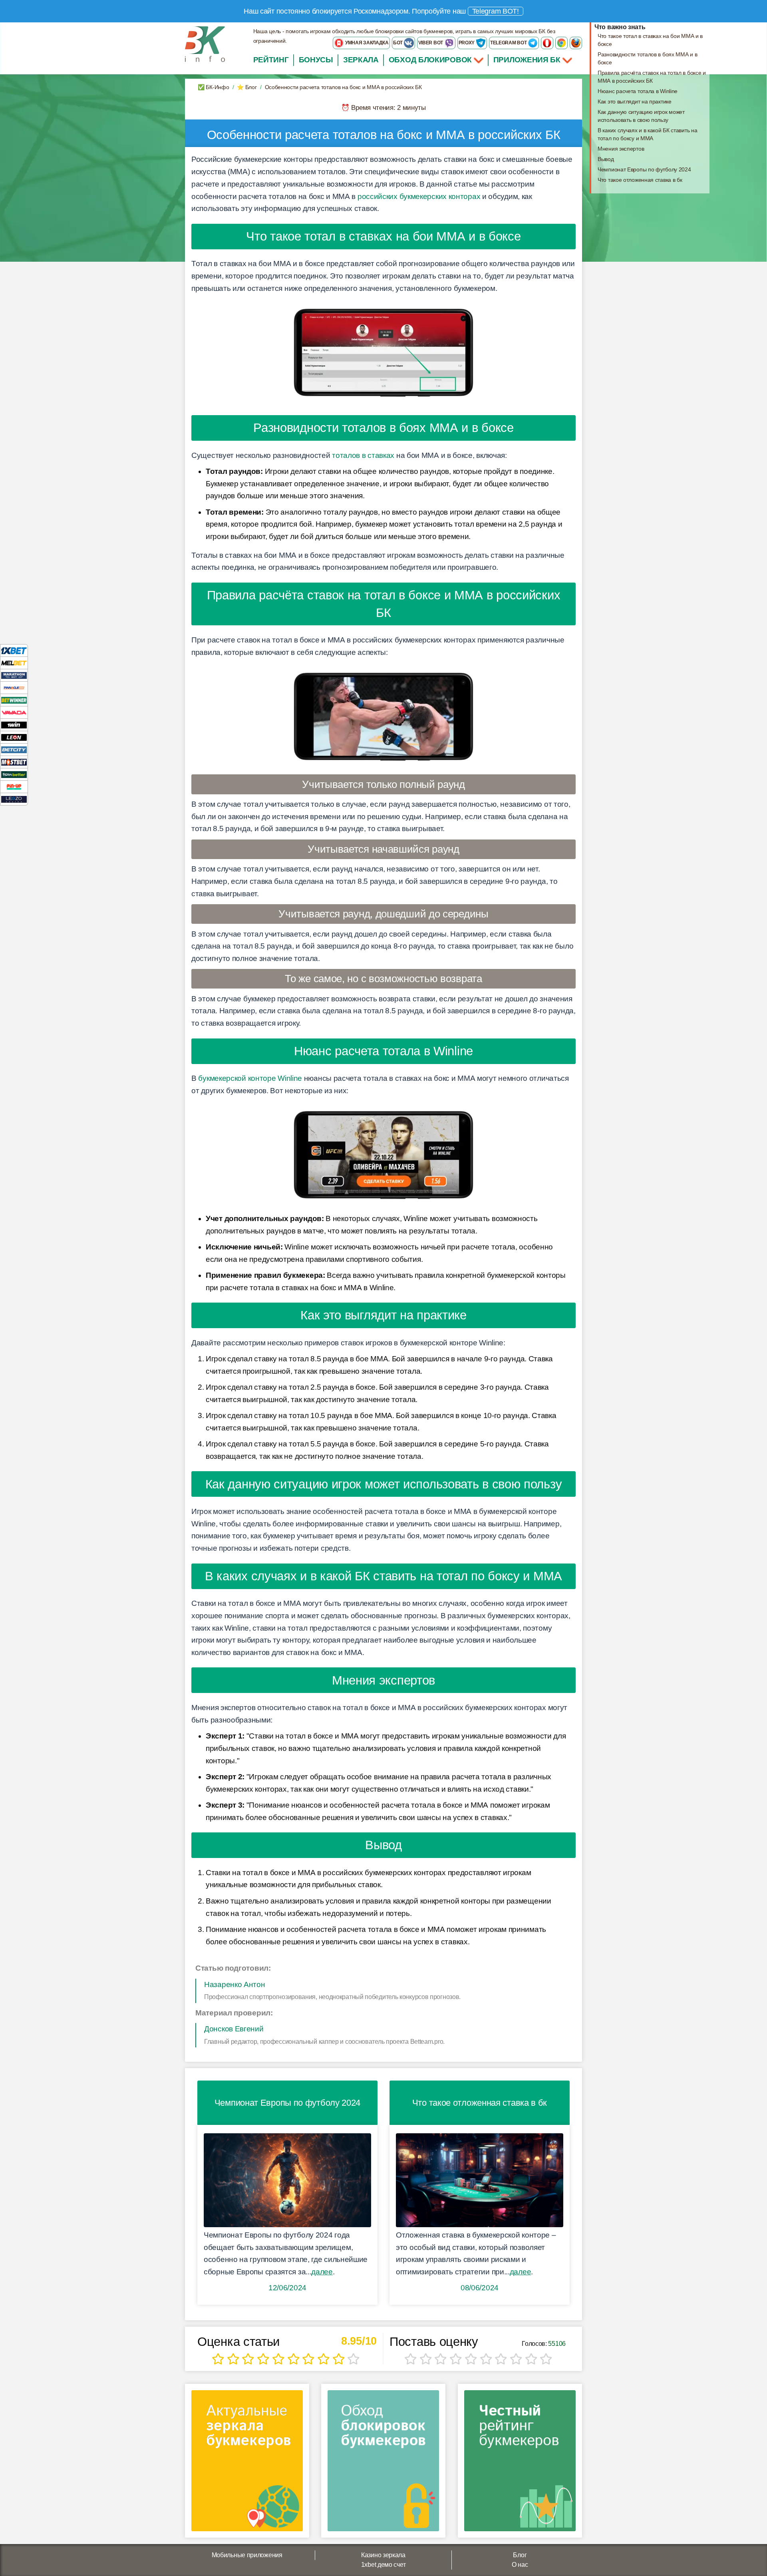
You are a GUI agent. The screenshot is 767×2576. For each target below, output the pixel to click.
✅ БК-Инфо (213, 87)
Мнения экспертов (621, 149)
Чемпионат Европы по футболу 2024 (644, 169)
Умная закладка (366, 43)
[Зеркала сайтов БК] (247, 2464)
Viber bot (431, 43)
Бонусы (316, 60)
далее (322, 2272)
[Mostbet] (14, 762)
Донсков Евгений (234, 2029)
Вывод (606, 159)
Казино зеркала (383, 2555)
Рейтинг (271, 60)
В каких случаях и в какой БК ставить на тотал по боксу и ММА (647, 134)
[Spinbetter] (14, 774)
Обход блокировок (430, 60)
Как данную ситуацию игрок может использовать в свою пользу (641, 116)
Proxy (467, 43)
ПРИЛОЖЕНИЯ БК (528, 60)
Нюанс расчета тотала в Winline (638, 91)
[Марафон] (14, 675)
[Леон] (14, 737)
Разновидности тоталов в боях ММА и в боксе (647, 58)
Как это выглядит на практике (635, 101)
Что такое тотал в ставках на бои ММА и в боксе (650, 40)
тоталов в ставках (363, 455)
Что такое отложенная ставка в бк (640, 180)
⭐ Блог (247, 87)
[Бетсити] (14, 749)
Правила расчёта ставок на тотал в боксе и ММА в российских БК (652, 77)
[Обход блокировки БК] (383, 2464)
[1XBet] (14, 650)
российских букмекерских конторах (419, 196)
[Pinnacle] (14, 687)
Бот (398, 43)
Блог (520, 2555)
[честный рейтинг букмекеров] (520, 2464)
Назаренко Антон (235, 1984)
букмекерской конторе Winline (250, 1078)
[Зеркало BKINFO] (205, 44)
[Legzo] (14, 799)
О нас (520, 2565)
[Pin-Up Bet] (14, 787)
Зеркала (361, 60)
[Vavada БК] (14, 712)
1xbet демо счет (383, 2565)
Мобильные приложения (247, 2555)
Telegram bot (509, 43)
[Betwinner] (14, 700)
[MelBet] (14, 663)
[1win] (14, 725)
